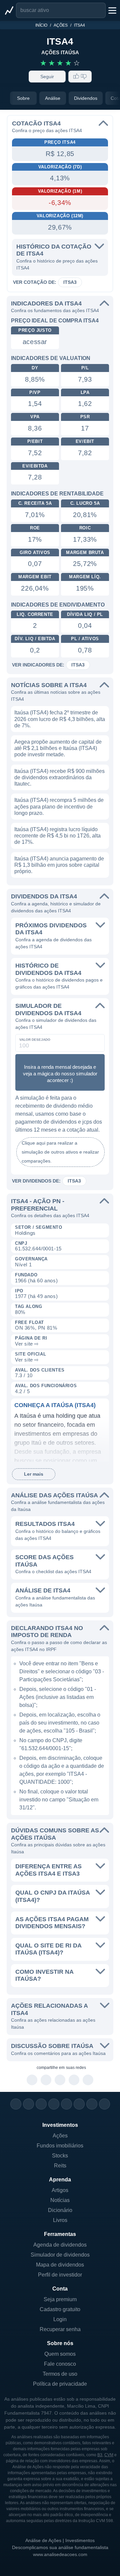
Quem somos (60, 2354)
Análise (53, 98)
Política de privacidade (60, 2384)
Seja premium (60, 2299)
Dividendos (86, 98)
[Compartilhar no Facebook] (60, 2080)
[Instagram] (16, 2104)
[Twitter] (41, 2104)
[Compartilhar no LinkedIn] (88, 2080)
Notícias (60, 2200)
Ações (61, 25)
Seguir (47, 77)
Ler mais (34, 1474)
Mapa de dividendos (60, 2265)
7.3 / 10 (24, 1375)
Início (41, 25)
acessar (35, 342)
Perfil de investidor (60, 2275)
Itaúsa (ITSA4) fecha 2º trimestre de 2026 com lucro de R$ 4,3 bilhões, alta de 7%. (60, 719)
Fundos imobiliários (60, 2146)
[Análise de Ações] (9, 10)
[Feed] (92, 2104)
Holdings (25, 1233)
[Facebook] (28, 2104)
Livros (60, 2220)
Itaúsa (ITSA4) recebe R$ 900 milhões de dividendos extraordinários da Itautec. (59, 777)
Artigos (60, 2190)
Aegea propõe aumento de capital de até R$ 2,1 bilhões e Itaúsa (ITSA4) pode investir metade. (58, 748)
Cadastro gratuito (60, 2309)
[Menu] (112, 10)
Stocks (60, 2156)
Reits (60, 2166)
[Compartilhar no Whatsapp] (32, 2080)
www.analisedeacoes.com (60, 2554)
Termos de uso (60, 2374)
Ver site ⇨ (27, 1344)
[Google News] (79, 2104)
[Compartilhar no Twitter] (74, 2080)
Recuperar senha (60, 2329)
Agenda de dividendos (60, 2245)
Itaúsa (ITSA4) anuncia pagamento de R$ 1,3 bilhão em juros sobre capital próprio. (59, 865)
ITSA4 (79, 25)
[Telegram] (54, 2104)
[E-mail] (104, 2104)
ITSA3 (70, 282)
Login (60, 2319)
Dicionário (60, 2210)
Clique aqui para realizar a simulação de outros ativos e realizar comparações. (60, 1152)
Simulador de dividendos (60, 2255)
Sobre (23, 98)
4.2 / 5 (22, 1391)
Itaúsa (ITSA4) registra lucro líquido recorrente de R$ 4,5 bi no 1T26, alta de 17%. (57, 836)
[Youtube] (66, 2104)
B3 (100, 2455)
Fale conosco (60, 2364)
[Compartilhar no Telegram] (46, 2080)
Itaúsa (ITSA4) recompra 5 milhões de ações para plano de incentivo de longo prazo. (59, 806)
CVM (109, 2455)
